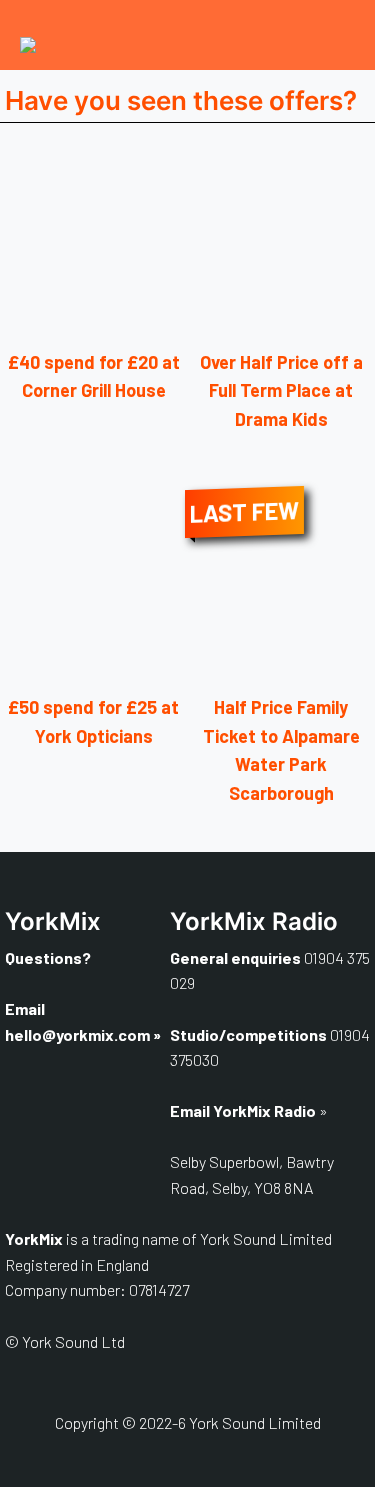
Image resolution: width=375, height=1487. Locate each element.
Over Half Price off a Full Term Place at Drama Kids (281, 391)
